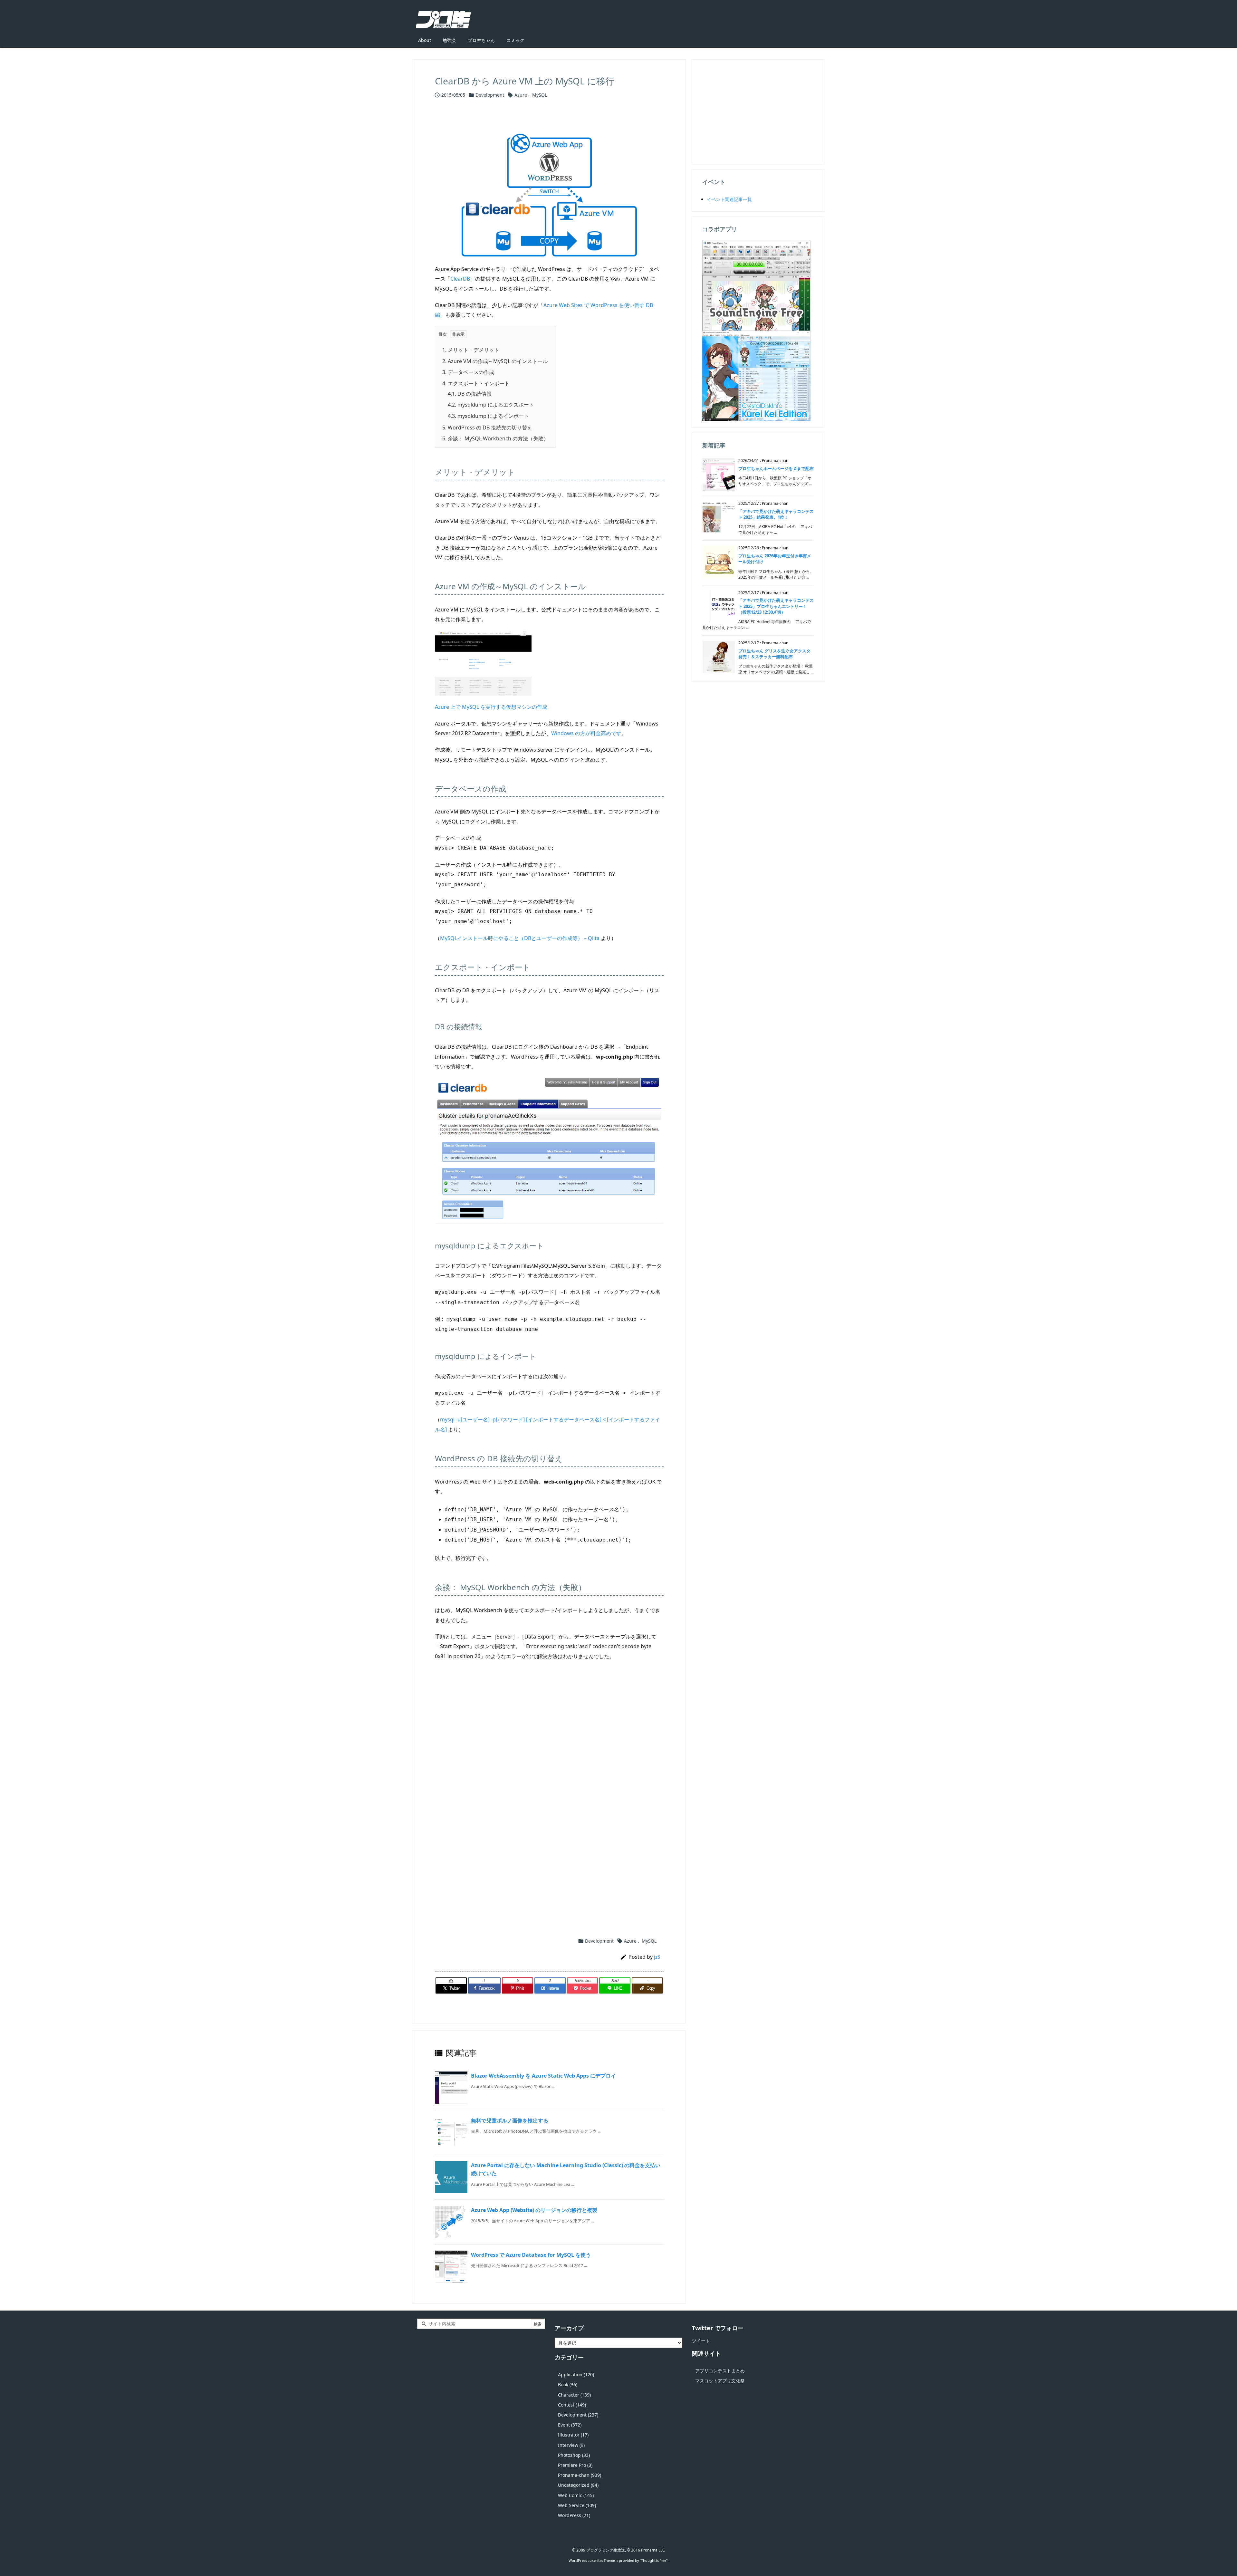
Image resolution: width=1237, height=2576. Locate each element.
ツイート (701, 2341)
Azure (521, 95)
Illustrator (573, 2435)
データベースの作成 (468, 372)
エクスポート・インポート (476, 383)
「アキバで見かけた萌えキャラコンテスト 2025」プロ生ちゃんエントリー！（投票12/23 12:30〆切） (776, 606)
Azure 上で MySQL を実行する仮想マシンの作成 (491, 707)
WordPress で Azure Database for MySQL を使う (531, 2255)
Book (568, 2384)
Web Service (577, 2505)
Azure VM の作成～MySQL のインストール (495, 361)
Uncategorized (578, 2485)
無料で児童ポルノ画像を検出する (510, 2120)
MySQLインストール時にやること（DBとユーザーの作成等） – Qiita (520, 938)
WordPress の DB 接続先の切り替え (487, 428)
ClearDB (460, 279)
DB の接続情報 (470, 394)
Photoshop (574, 2455)
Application (576, 2374)
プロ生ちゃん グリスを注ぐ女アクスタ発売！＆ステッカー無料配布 (774, 654)
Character (574, 2395)
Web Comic (576, 2495)
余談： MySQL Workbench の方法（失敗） (495, 438)
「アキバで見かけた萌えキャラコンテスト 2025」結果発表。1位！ (776, 514)
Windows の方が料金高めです (586, 733)
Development (490, 95)
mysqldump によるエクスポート (491, 405)
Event (570, 2425)
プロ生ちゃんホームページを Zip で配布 (776, 468)
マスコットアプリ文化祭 (720, 2381)
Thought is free (654, 2560)
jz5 (657, 1957)
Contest (572, 2405)
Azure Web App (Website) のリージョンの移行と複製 (534, 2210)
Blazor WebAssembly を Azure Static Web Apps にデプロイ (543, 2076)
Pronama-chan (580, 2475)
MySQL (540, 95)
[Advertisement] (549, 1743)
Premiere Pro (575, 2465)
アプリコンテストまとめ (720, 2371)
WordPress (574, 2515)
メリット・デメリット (471, 350)
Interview (571, 2445)
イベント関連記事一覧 (729, 199)
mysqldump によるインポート (488, 416)
